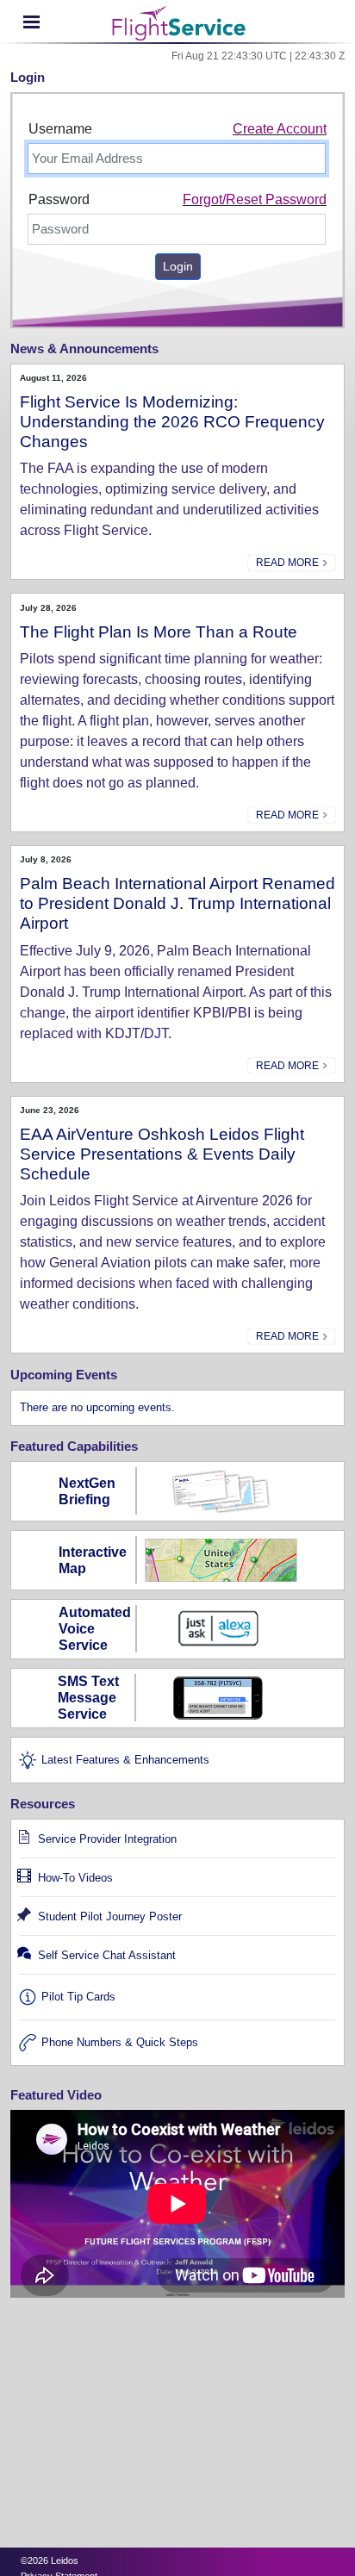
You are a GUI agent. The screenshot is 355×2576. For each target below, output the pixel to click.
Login (178, 266)
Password (59, 199)
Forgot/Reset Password (255, 199)
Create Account (280, 129)
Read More (289, 563)
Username (60, 129)
